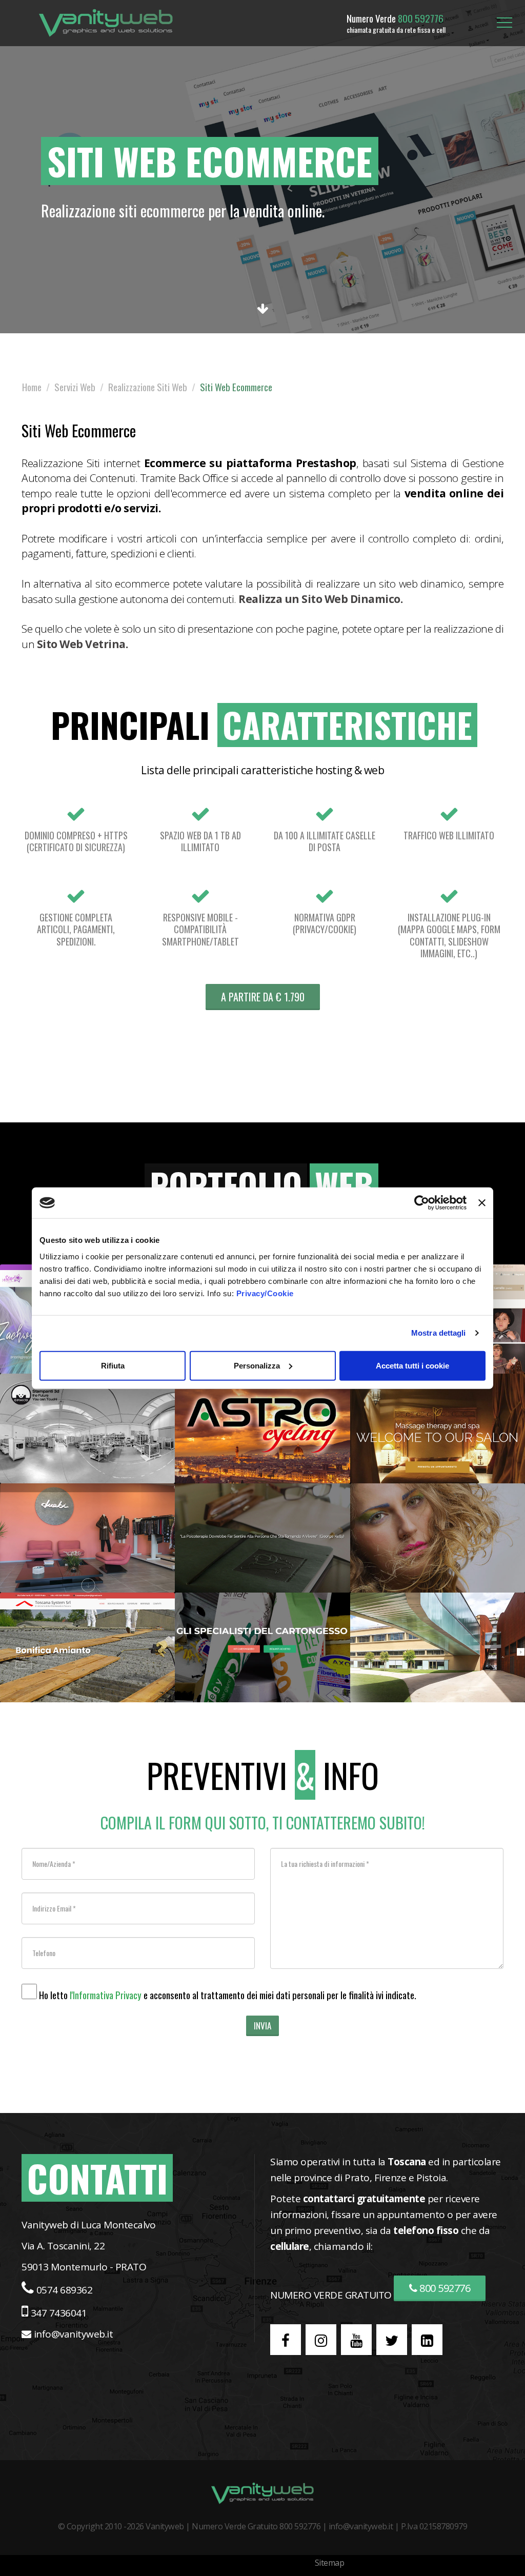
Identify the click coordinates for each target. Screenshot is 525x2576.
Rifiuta (113, 1365)
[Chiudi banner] (482, 1203)
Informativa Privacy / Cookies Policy (245, 2563)
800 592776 (444, 2288)
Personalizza (257, 1365)
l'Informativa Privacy (106, 1995)
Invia (262, 2026)
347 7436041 (59, 2313)
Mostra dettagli (439, 1333)
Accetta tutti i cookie (412, 1365)
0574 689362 (65, 2290)
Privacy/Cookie (265, 1293)
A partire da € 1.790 (263, 997)
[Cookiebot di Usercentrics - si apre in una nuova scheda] (422, 1203)
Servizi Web (75, 387)
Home (32, 387)
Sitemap (330, 2563)
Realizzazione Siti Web (148, 387)
